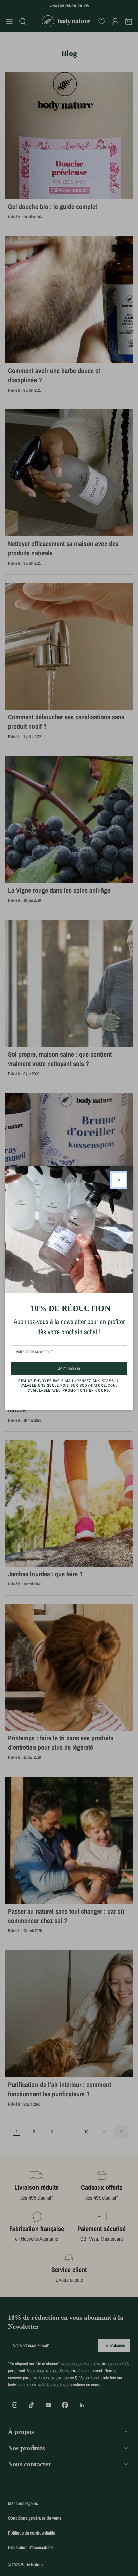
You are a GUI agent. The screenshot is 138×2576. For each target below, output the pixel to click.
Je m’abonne (81, 1368)
